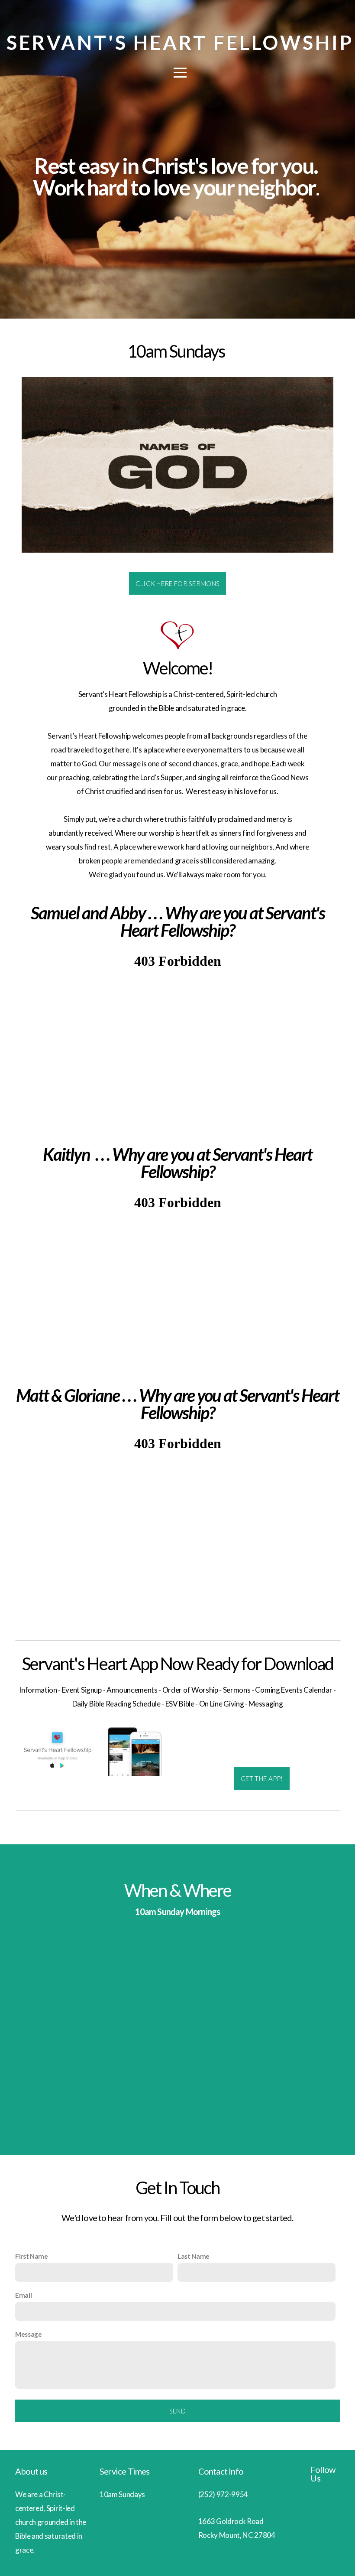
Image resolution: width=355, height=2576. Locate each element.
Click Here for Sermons (178, 583)
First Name (32, 2256)
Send (177, 2411)
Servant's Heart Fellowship (180, 42)
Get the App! (262, 1778)
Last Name (194, 2256)
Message (29, 2334)
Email (23, 2295)
